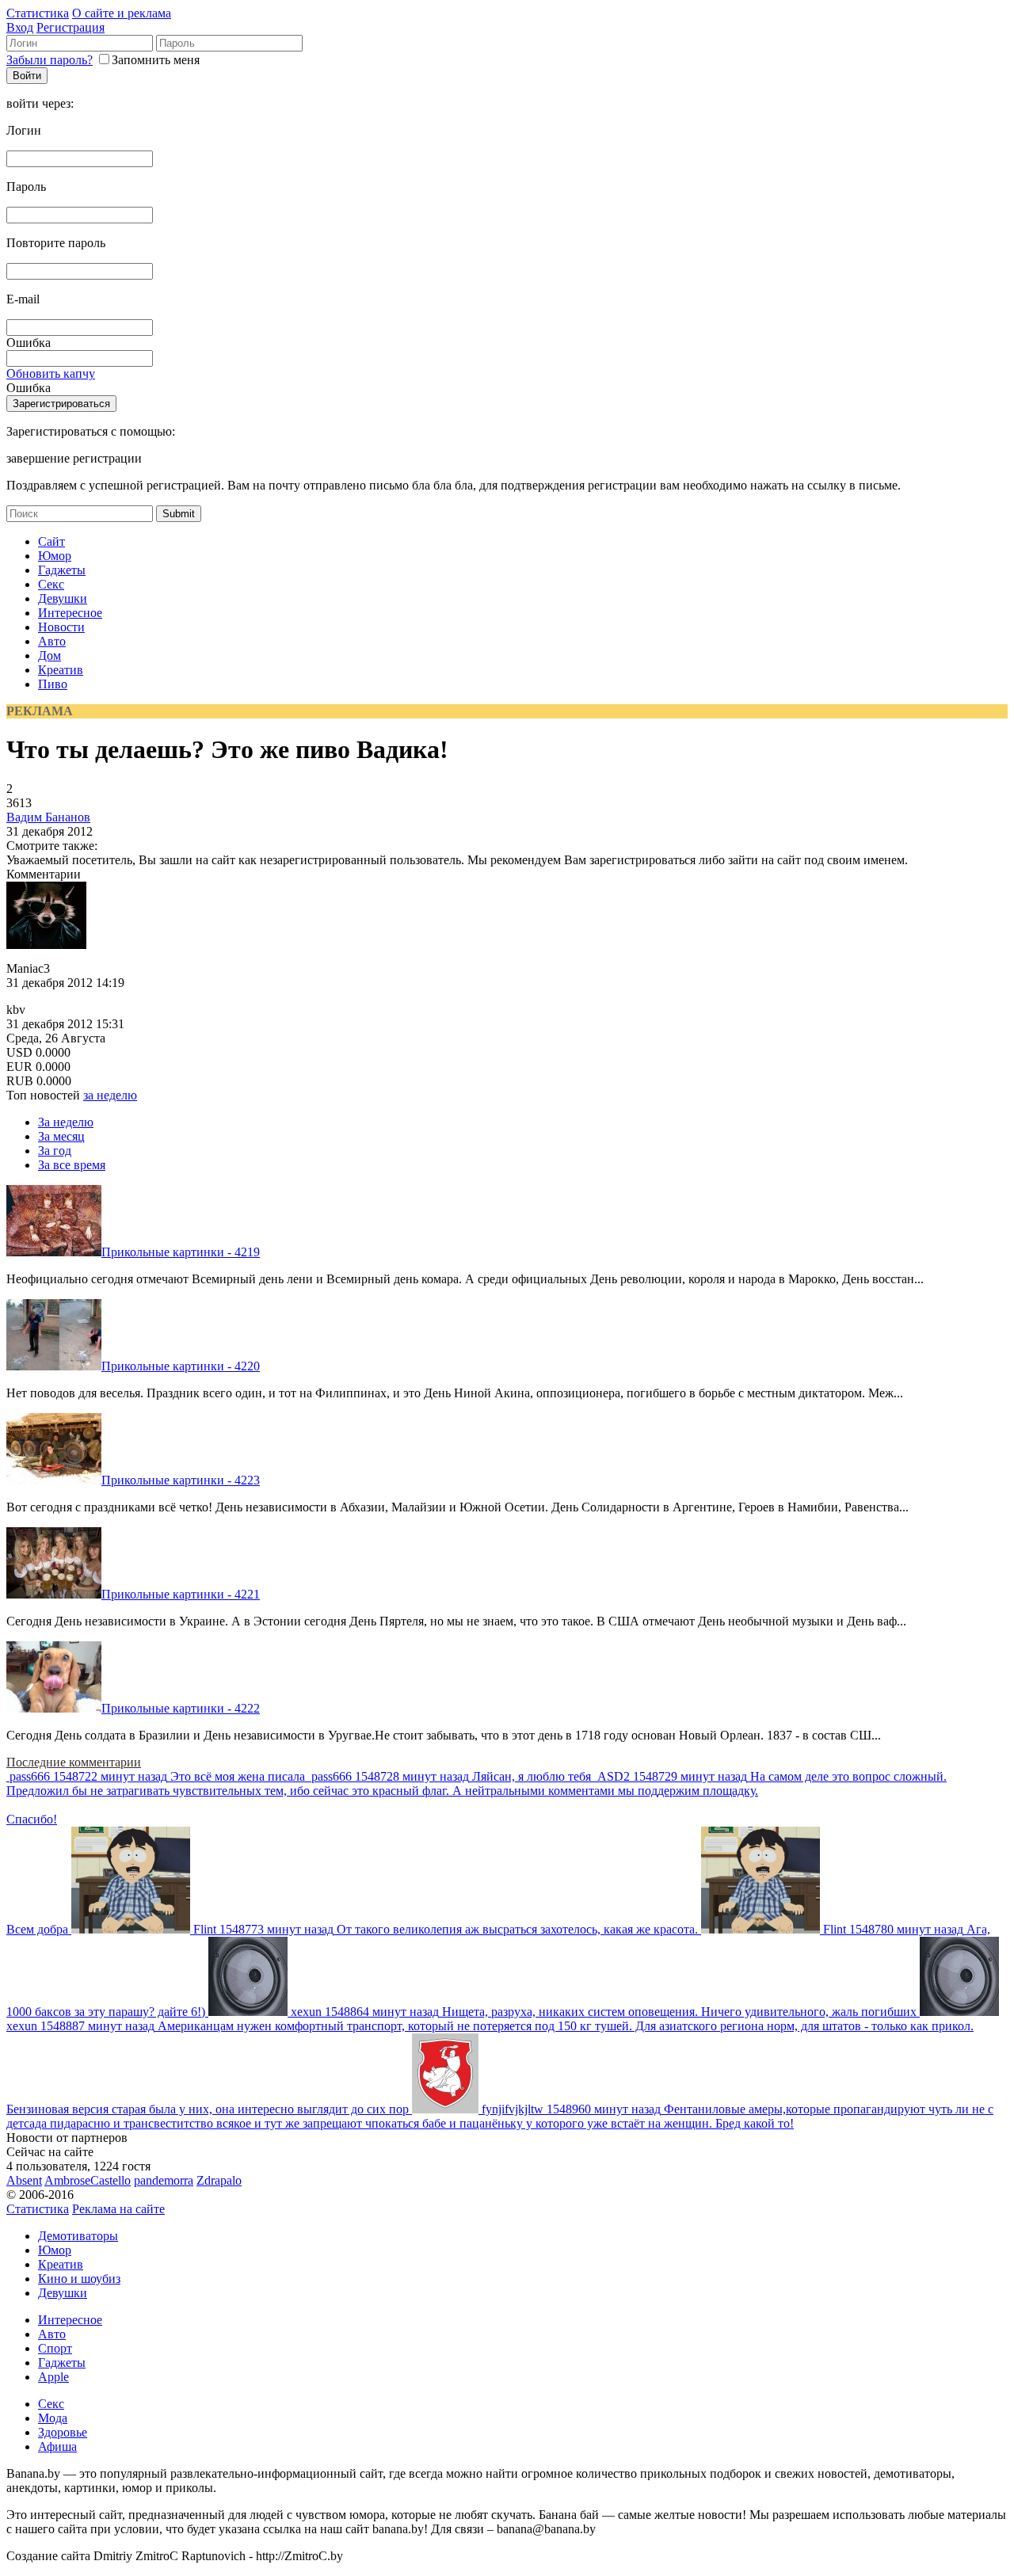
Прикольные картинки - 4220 (181, 1366)
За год (55, 1151)
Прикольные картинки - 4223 (181, 1480)
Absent (24, 2180)
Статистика (38, 13)
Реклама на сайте (118, 2209)
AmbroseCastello (88, 2180)
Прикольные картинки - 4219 (181, 1252)
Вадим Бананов (48, 817)
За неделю (66, 1122)
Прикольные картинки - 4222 (181, 1708)
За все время (72, 1165)
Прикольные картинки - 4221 (181, 1594)
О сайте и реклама (122, 13)
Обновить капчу (51, 373)
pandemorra (164, 2180)
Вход (20, 27)
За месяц (61, 1136)
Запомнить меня (156, 60)
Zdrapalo (219, 2180)
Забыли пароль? (50, 60)
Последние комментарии (74, 1762)
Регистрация (71, 27)
